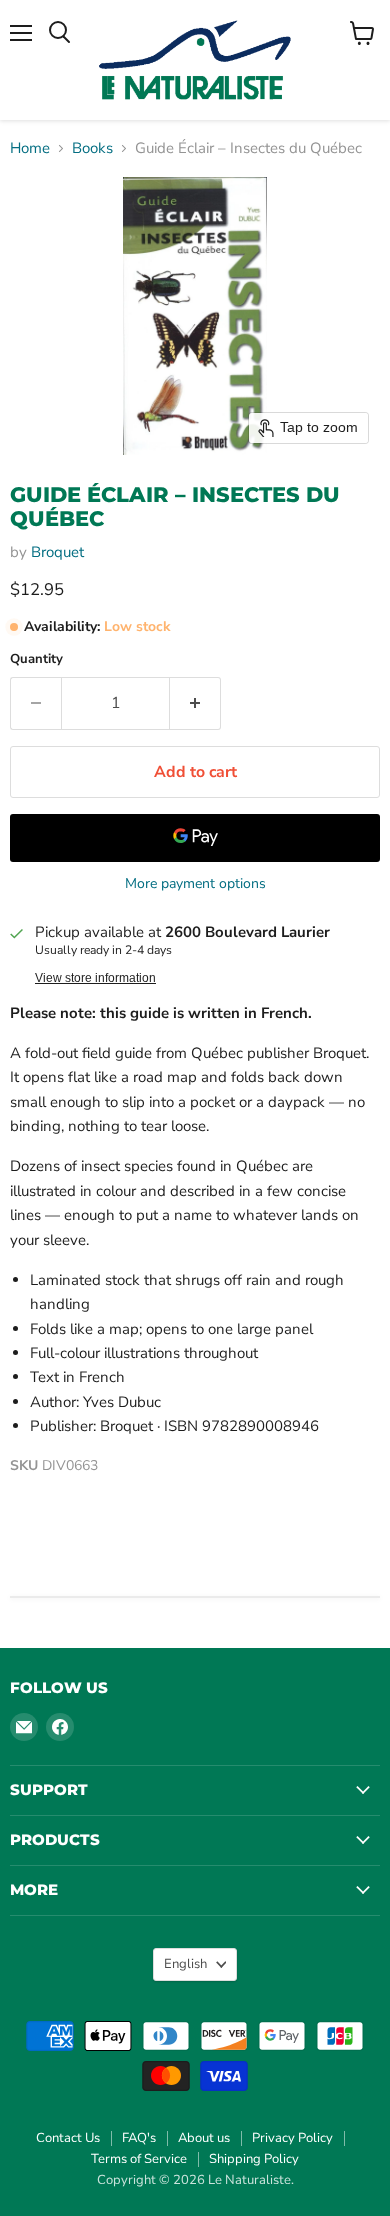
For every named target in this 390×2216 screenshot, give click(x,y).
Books (92, 148)
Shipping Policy (254, 2159)
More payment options (195, 884)
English (185, 1964)
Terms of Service (139, 2159)
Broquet (57, 552)
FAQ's (139, 2138)
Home (30, 148)
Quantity (36, 659)
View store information (95, 978)
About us (204, 2138)
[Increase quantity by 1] (195, 703)
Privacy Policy (292, 2138)
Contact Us (68, 2138)
